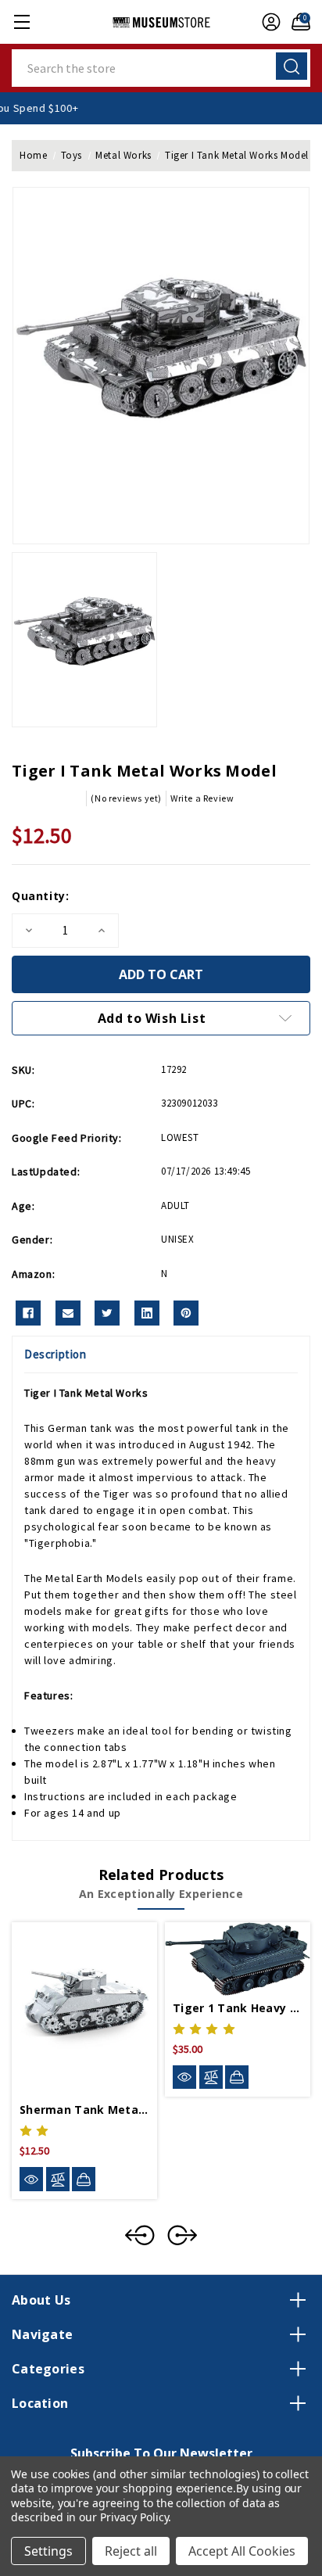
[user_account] (267, 22)
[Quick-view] (31, 2179)
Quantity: (40, 896)
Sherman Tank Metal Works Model (84, 2110)
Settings (48, 2551)
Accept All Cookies (242, 2551)
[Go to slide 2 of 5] (182, 2235)
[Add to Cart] (84, 2179)
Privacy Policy (134, 2517)
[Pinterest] (186, 1313)
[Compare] (58, 2179)
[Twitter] (107, 1313)
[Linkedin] (147, 1313)
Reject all (131, 2551)
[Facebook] (28, 1313)
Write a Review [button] (202, 798)
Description (55, 1354)
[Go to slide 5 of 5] (140, 2235)
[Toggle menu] (21, 22)
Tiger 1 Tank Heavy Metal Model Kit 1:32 (238, 2008)
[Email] (68, 1313)
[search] (292, 66)
